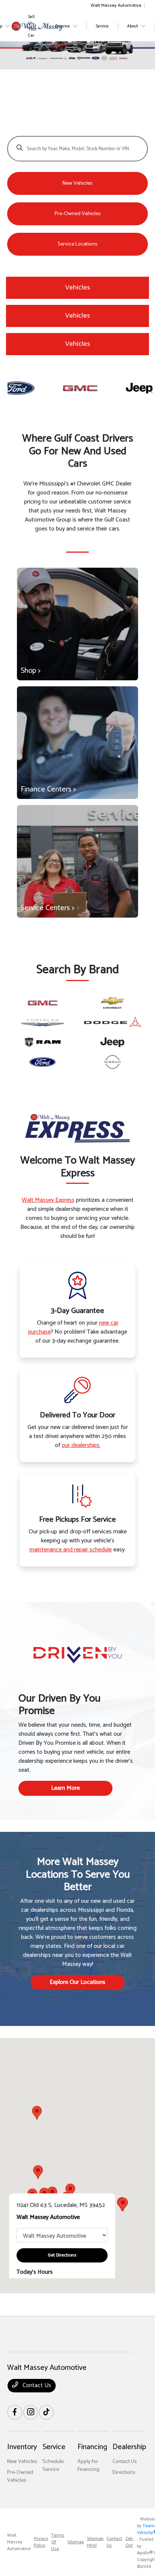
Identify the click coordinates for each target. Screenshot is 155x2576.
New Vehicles (22, 2462)
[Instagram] (30, 2412)
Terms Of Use (58, 2542)
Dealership (129, 2447)
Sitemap (76, 2542)
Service (54, 2447)
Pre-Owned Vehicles (20, 2477)
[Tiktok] (46, 2412)
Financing (92, 2447)
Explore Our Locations (77, 1982)
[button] (37, 2113)
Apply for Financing (88, 2466)
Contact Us (36, 2385)
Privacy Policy (41, 2542)
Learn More (65, 1788)
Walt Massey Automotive (19, 2542)
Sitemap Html (95, 2542)
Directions (124, 2473)
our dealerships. (81, 1445)
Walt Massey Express (48, 1200)
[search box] (77, 145)
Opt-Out (130, 2542)
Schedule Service (53, 2466)
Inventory (22, 2447)
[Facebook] (15, 2412)
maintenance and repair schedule (71, 1550)
